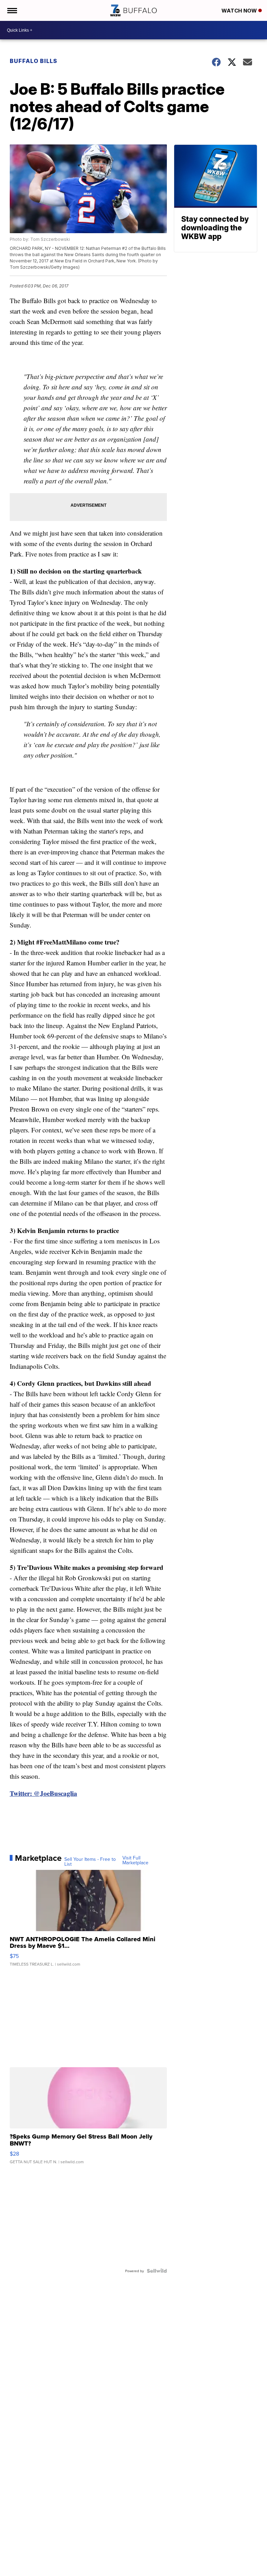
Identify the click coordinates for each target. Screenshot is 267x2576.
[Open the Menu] (12, 10)
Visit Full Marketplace (135, 1860)
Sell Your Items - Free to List (90, 1862)
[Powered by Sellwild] (157, 2271)
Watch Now (240, 11)
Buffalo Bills (34, 61)
